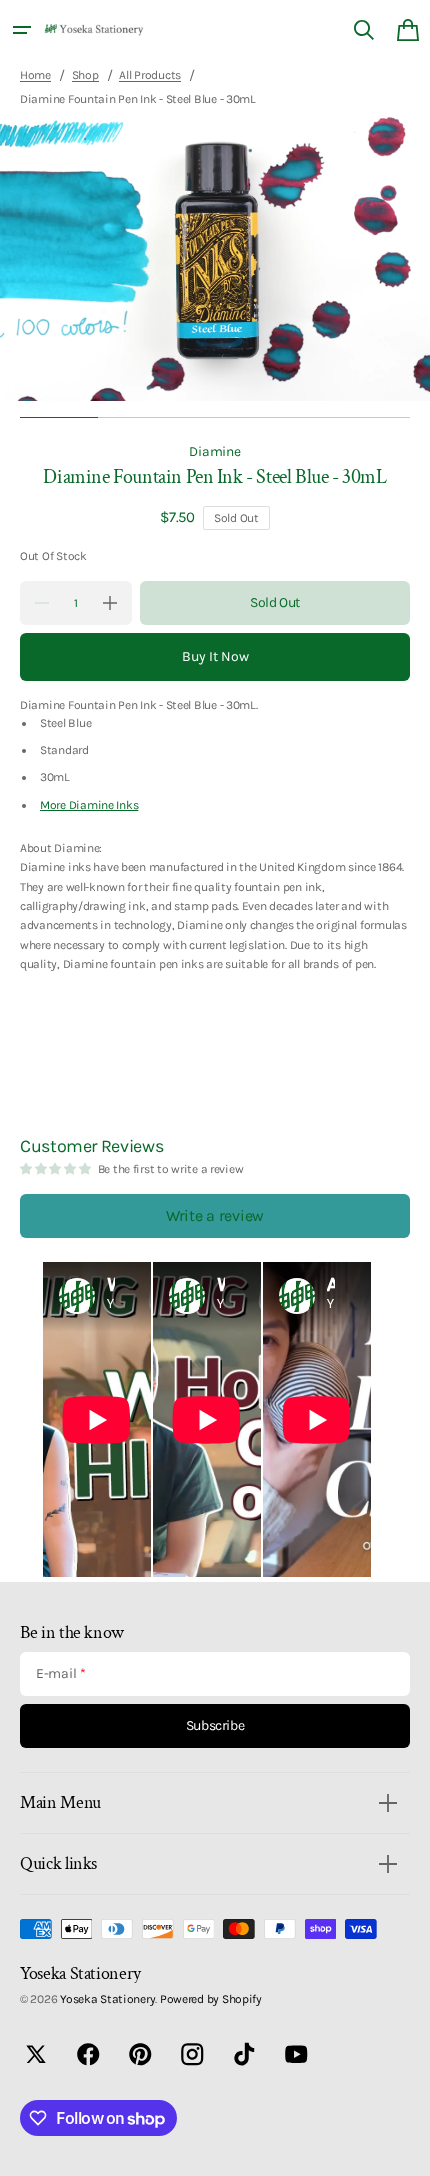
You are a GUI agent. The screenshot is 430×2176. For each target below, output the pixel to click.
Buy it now (215, 656)
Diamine (214, 451)
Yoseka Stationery (107, 1999)
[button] (22, 30)
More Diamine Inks (89, 805)
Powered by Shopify (211, 1999)
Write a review (215, 1215)
